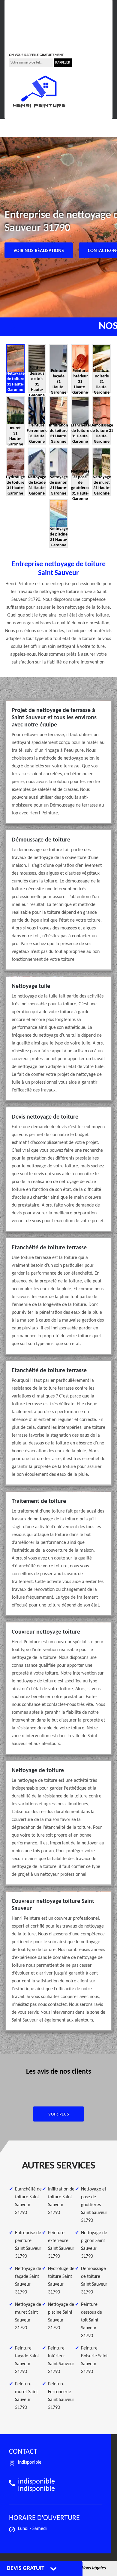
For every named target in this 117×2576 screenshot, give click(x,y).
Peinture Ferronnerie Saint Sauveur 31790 (61, 2396)
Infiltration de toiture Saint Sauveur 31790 (61, 2201)
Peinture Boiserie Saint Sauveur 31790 (94, 2360)
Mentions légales (89, 2568)
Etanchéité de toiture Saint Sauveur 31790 (28, 2201)
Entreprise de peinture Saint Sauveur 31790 (28, 2245)
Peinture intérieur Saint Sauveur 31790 (61, 2360)
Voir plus (59, 2114)
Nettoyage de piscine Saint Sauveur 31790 (61, 2316)
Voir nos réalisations (39, 251)
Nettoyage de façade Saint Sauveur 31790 (28, 2281)
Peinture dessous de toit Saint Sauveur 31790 (91, 2320)
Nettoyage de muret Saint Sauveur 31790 (28, 2316)
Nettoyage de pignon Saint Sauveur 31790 (94, 2245)
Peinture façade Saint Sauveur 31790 (27, 2360)
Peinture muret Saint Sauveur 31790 (26, 2396)
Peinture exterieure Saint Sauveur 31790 (61, 2245)
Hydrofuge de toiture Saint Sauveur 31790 (61, 2281)
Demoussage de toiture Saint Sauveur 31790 (94, 2281)
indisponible (27, 29)
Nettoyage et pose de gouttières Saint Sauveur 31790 (94, 2205)
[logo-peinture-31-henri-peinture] (39, 92)
